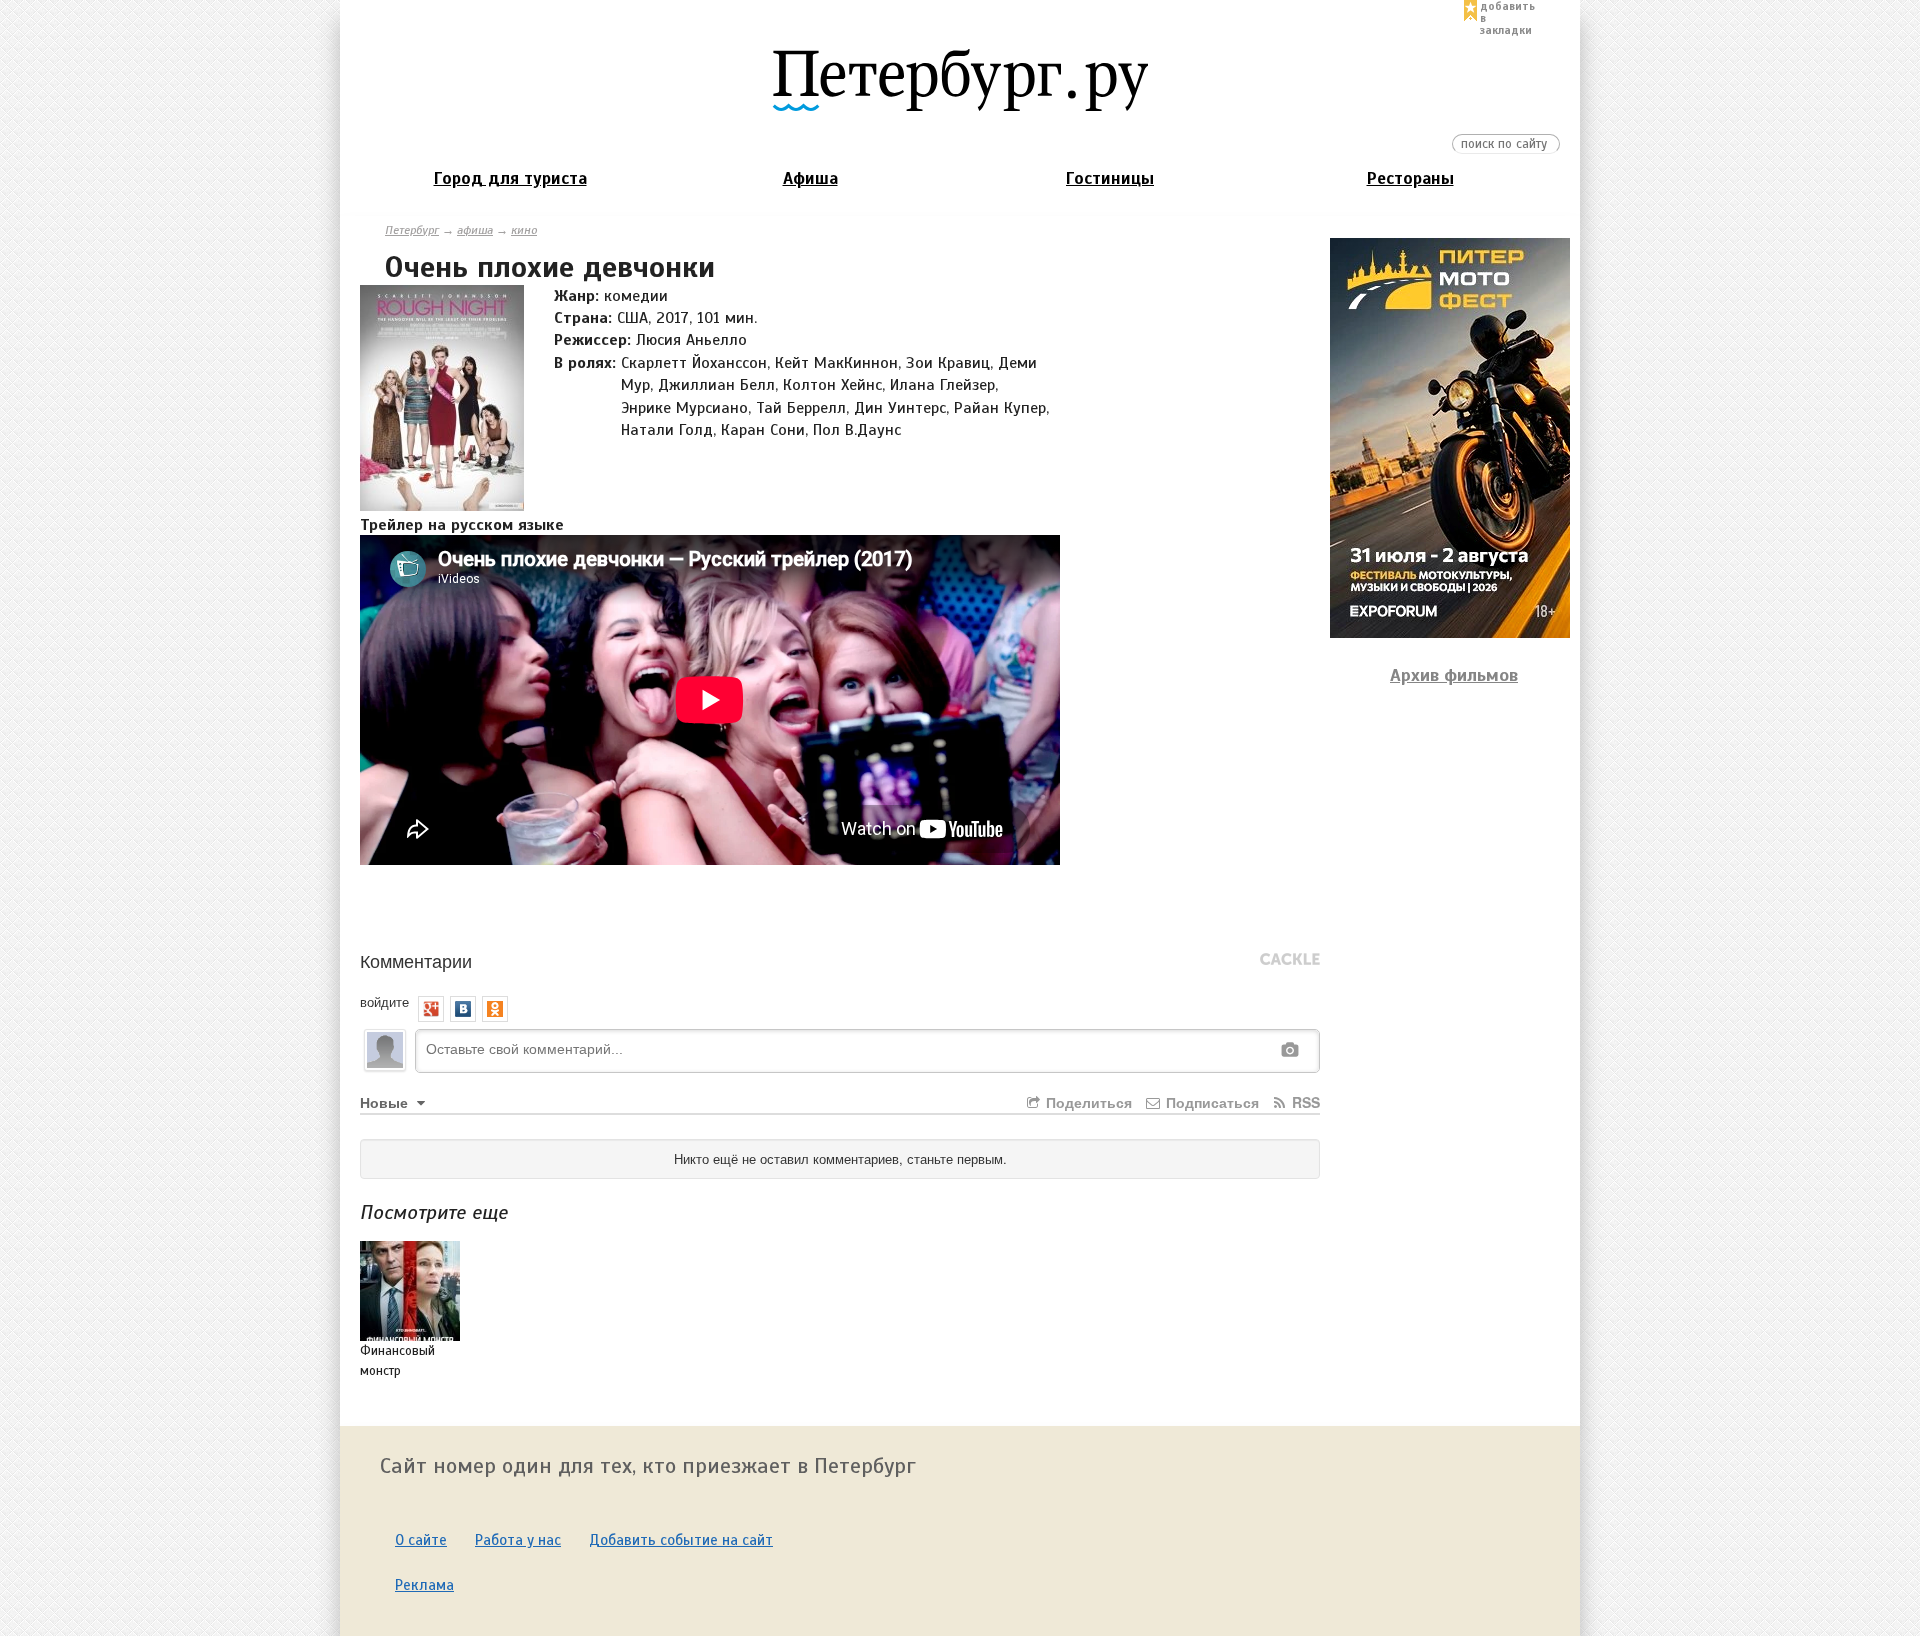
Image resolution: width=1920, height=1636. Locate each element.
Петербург (412, 230)
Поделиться (1087, 1102)
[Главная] (960, 79)
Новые (386, 1102)
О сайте (421, 1540)
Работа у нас (518, 1540)
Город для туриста (510, 178)
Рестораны (1410, 178)
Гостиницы (1110, 178)
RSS (1304, 1102)
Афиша (810, 178)
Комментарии (416, 960)
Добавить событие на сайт (681, 1540)
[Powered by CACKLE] (1290, 960)
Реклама (424, 1585)
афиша (475, 230)
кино (524, 230)
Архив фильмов (1454, 675)
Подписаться (1210, 1102)
